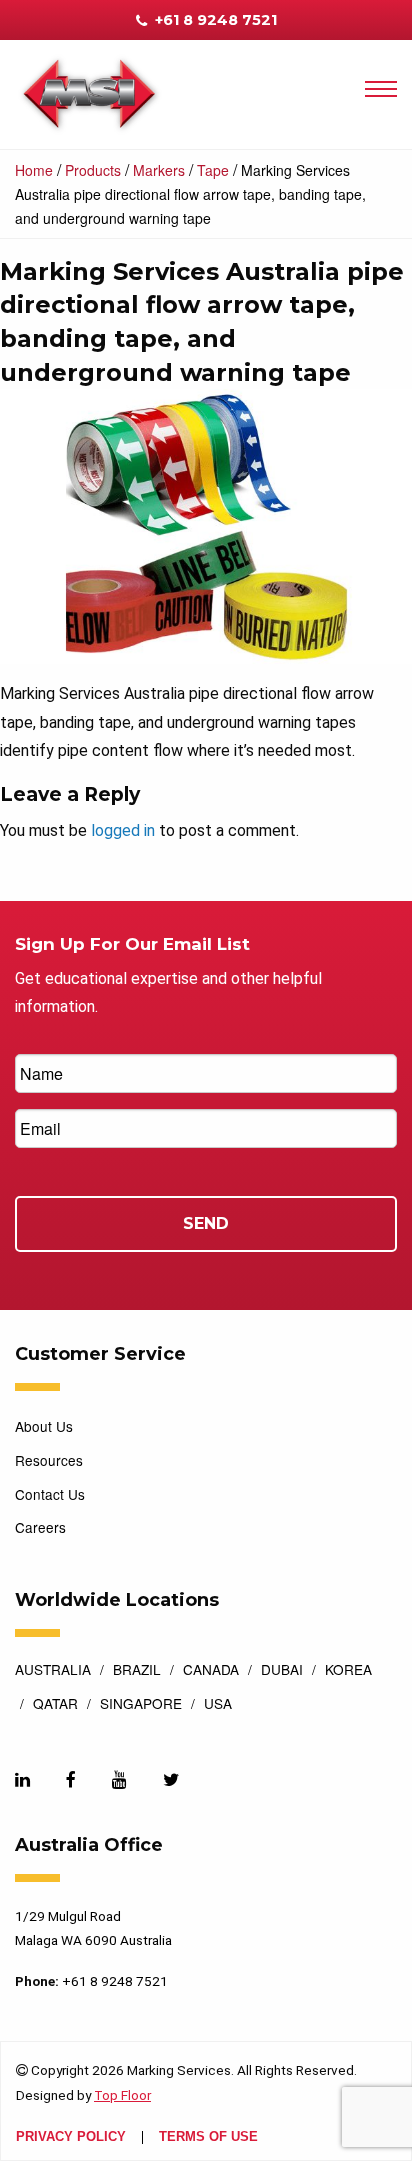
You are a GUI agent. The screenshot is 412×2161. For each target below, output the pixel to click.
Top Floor (122, 2095)
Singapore (141, 1705)
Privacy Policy (71, 2137)
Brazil (137, 1671)
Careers (40, 1527)
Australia (53, 1671)
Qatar (55, 1705)
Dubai (282, 1671)
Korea (348, 1671)
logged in (123, 830)
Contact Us (50, 1494)
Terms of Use (208, 2137)
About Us (44, 1426)
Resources (49, 1460)
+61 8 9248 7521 (214, 20)
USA (218, 1705)
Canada (211, 1671)
